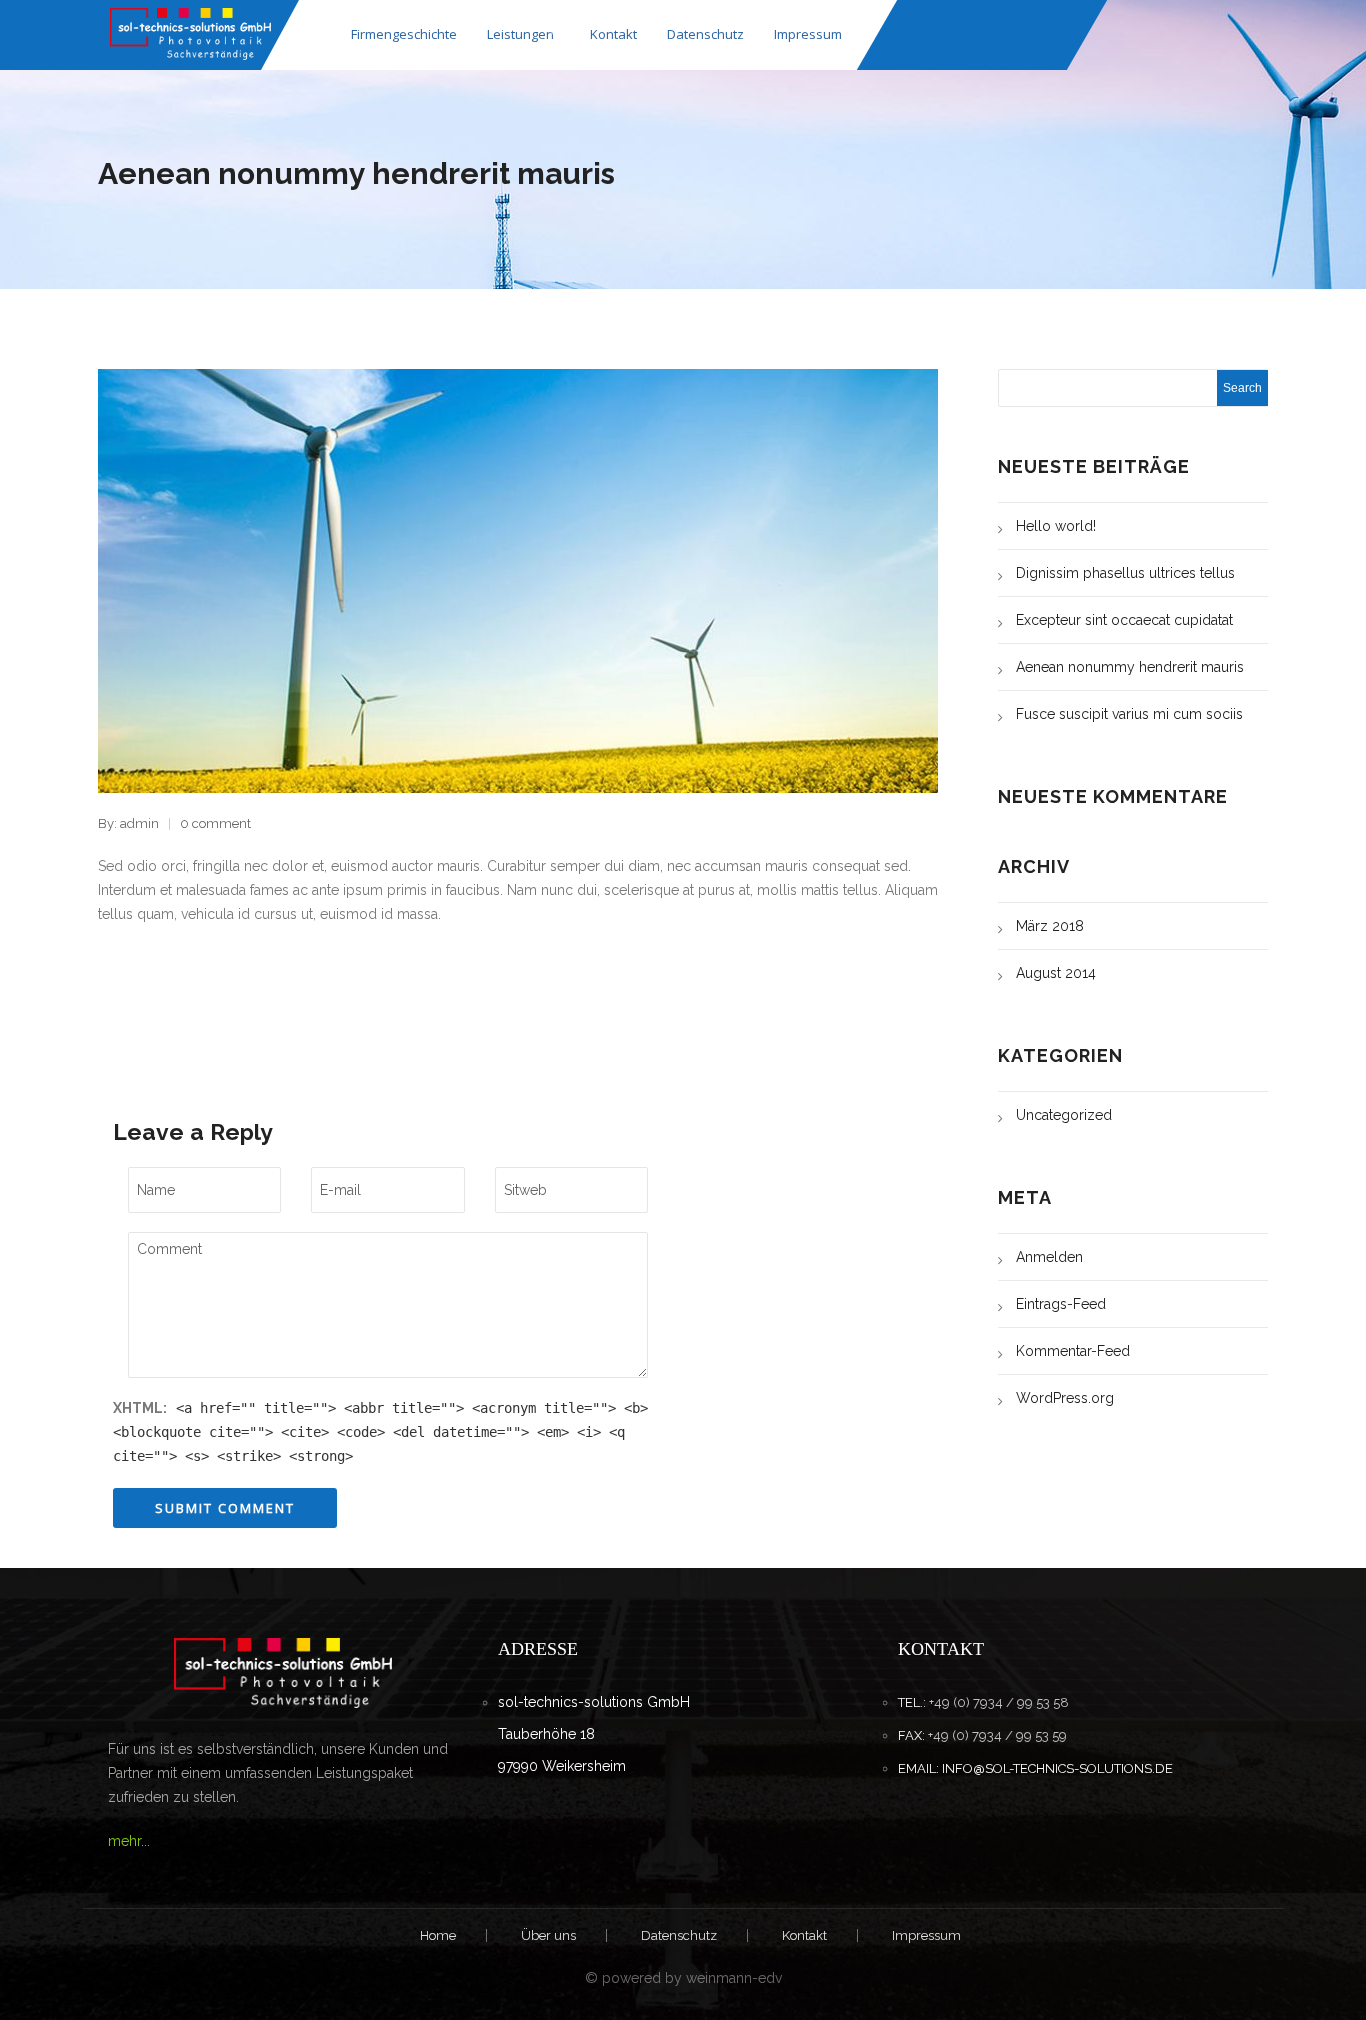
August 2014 (1056, 973)
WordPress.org (1065, 1398)
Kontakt (613, 34)
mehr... (129, 1841)
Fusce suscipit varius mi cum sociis (1129, 714)
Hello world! (1056, 526)
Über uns (548, 1935)
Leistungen (520, 34)
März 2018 (1050, 926)
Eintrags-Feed (1061, 1304)
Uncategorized (1064, 1115)
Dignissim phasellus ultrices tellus (1125, 573)
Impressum (808, 34)
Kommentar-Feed (1073, 1351)
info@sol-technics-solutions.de (1057, 1768)
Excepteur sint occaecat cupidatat (1124, 620)
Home (438, 1935)
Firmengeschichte (404, 34)
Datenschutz (705, 34)
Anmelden (1049, 1257)
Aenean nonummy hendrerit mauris (1130, 667)
